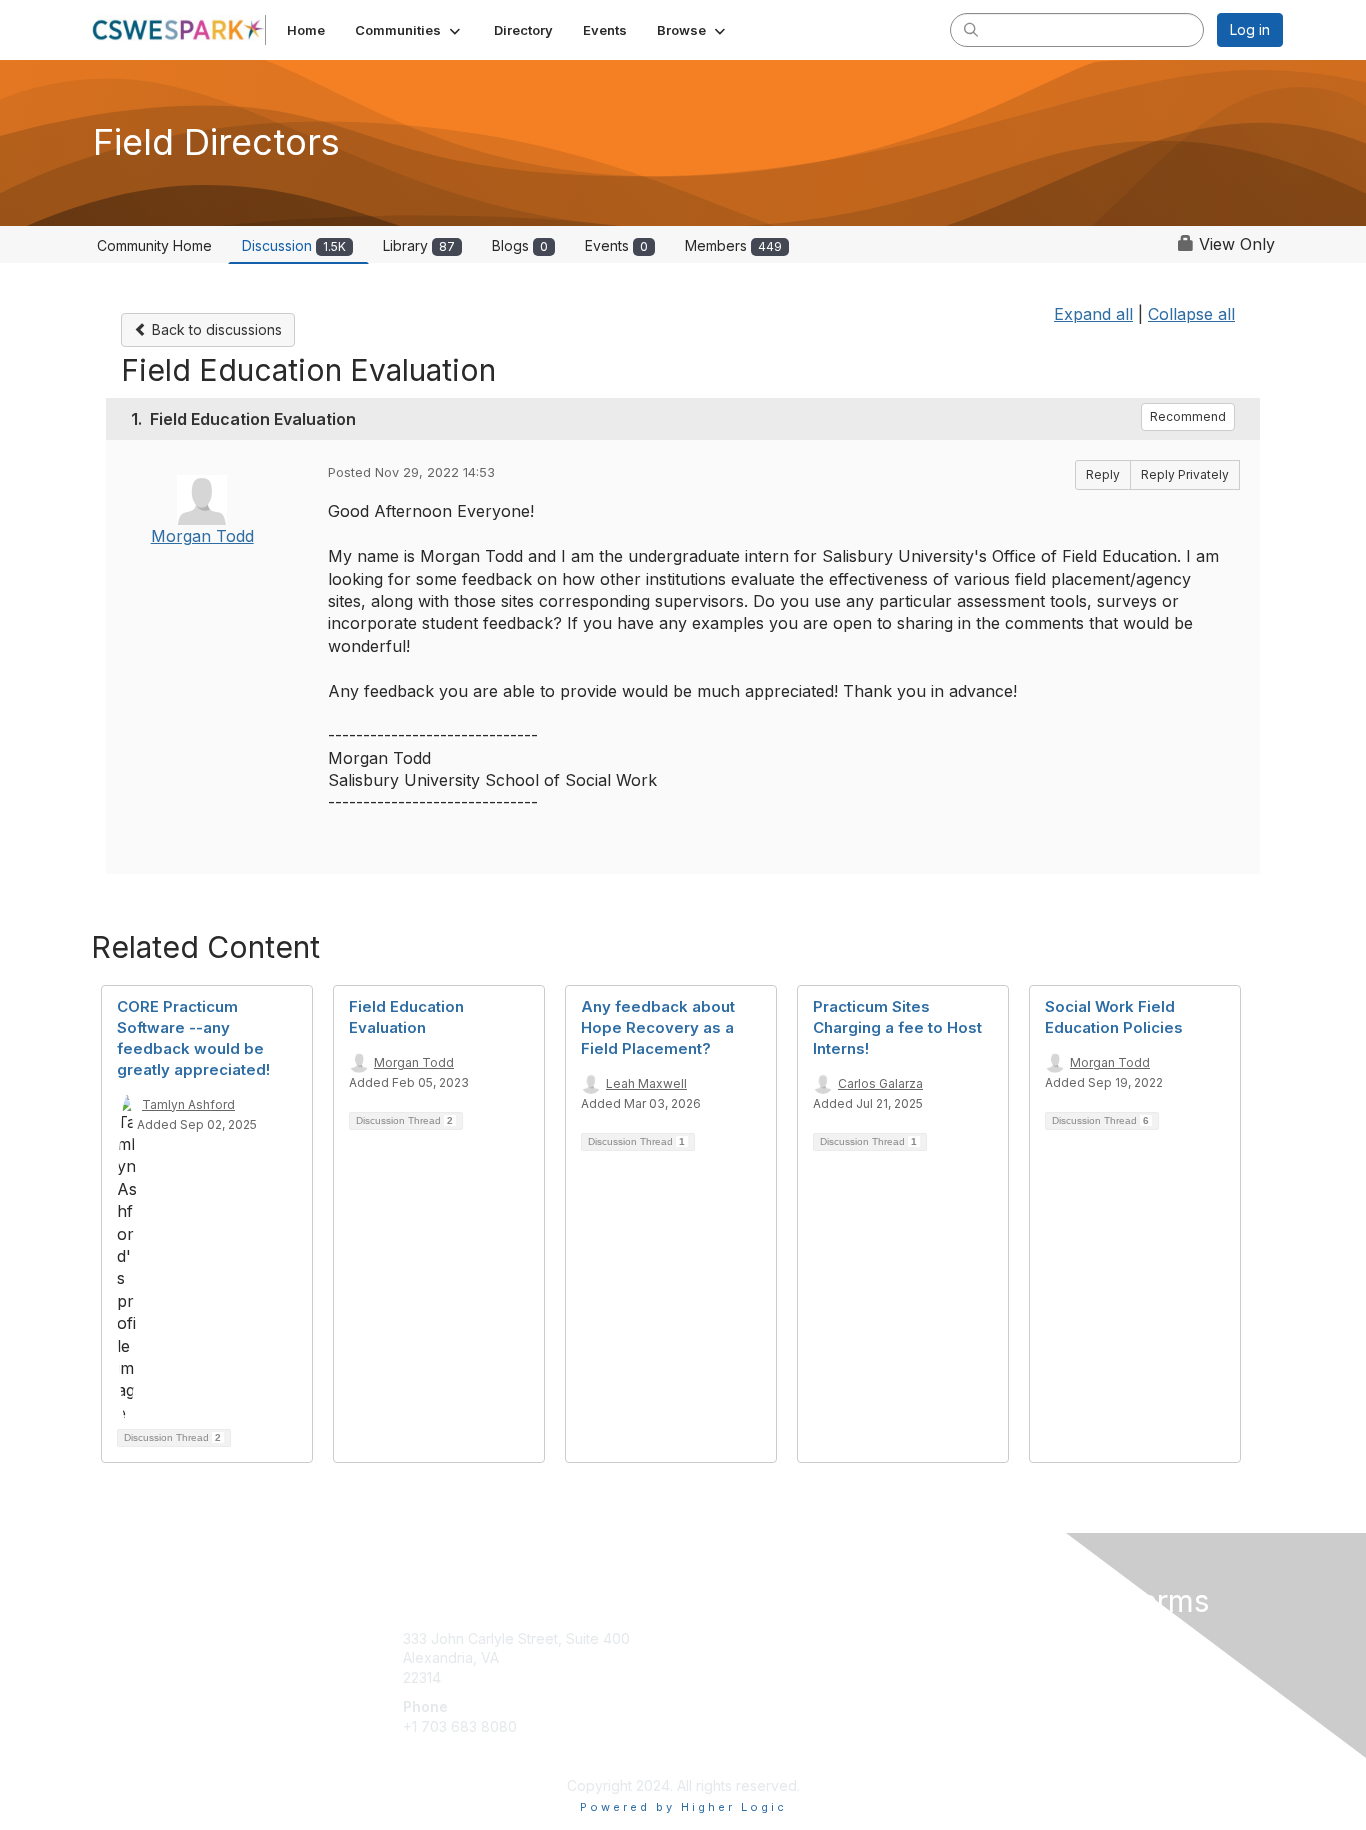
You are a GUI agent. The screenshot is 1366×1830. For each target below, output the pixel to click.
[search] (971, 29)
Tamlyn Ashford (188, 1104)
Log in (1250, 29)
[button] (409, 30)
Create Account (454, 1755)
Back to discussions (215, 329)
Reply (1103, 474)
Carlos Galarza (880, 1083)
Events (616, 245)
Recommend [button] (1188, 416)
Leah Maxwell (646, 1083)
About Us (1010, 1638)
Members (733, 245)
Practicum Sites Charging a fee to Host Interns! (897, 1027)
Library (419, 245)
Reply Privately (1185, 474)
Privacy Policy (1026, 1657)
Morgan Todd (202, 536)
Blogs (520, 245)
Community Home (154, 245)
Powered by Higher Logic (683, 1807)
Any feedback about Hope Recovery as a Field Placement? (658, 1027)
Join (705, 1638)
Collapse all (1191, 314)
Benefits (718, 1657)
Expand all (1093, 314)
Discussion (294, 245)
